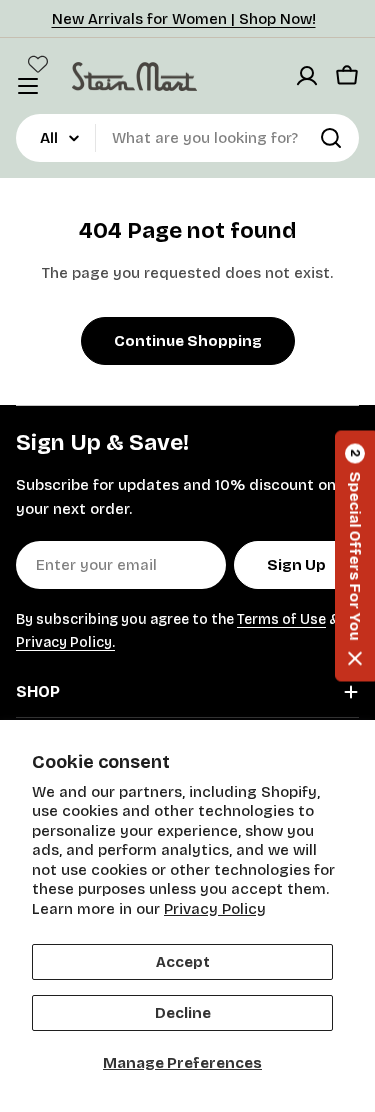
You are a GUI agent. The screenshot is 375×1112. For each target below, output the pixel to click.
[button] (355, 556)
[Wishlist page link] (38, 64)
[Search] (331, 138)
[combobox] (187, 138)
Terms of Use (281, 619)
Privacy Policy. (65, 642)
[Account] (307, 76)
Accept (183, 962)
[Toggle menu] (28, 86)
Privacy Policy (215, 909)
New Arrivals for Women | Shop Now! (184, 19)
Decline (183, 1013)
